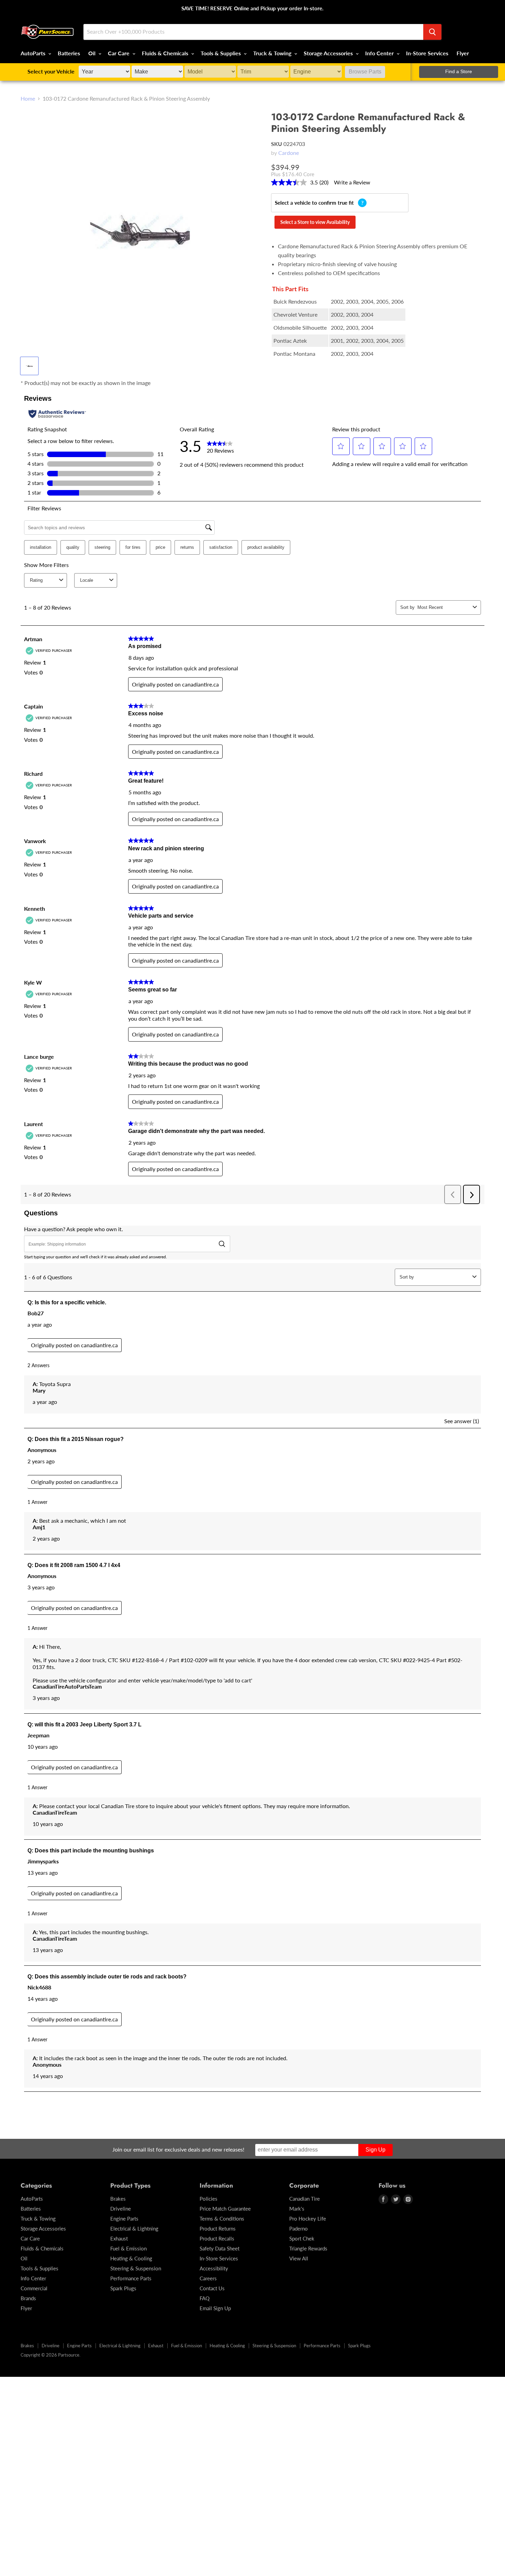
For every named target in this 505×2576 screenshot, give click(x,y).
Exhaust (119, 2238)
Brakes (118, 2199)
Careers (208, 2278)
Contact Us (212, 2288)
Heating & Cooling (131, 2258)
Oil (93, 53)
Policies (209, 2199)
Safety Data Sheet (220, 2248)
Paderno (299, 2228)
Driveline (121, 2209)
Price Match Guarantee (225, 2209)
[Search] (432, 32)
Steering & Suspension (136, 2268)
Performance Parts (131, 2278)
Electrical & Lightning (134, 2228)
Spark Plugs (123, 2288)
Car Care (119, 53)
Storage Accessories (329, 53)
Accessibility (214, 2268)
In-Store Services (427, 53)
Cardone (289, 153)
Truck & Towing (273, 53)
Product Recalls (217, 2238)
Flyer (463, 53)
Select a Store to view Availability (315, 222)
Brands (28, 2298)
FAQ (205, 2298)
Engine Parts (124, 2218)
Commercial (34, 2288)
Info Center (380, 53)
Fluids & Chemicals (166, 53)
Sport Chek (302, 2238)
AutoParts (34, 53)
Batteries (69, 53)
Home (28, 99)
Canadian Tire (305, 2199)
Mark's (297, 2209)
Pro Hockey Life (308, 2218)
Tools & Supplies (221, 53)
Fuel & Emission (128, 2248)
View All (299, 2258)
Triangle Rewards (308, 2248)
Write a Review (352, 182)
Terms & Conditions (222, 2218)
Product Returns (218, 2228)
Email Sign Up (215, 2308)
